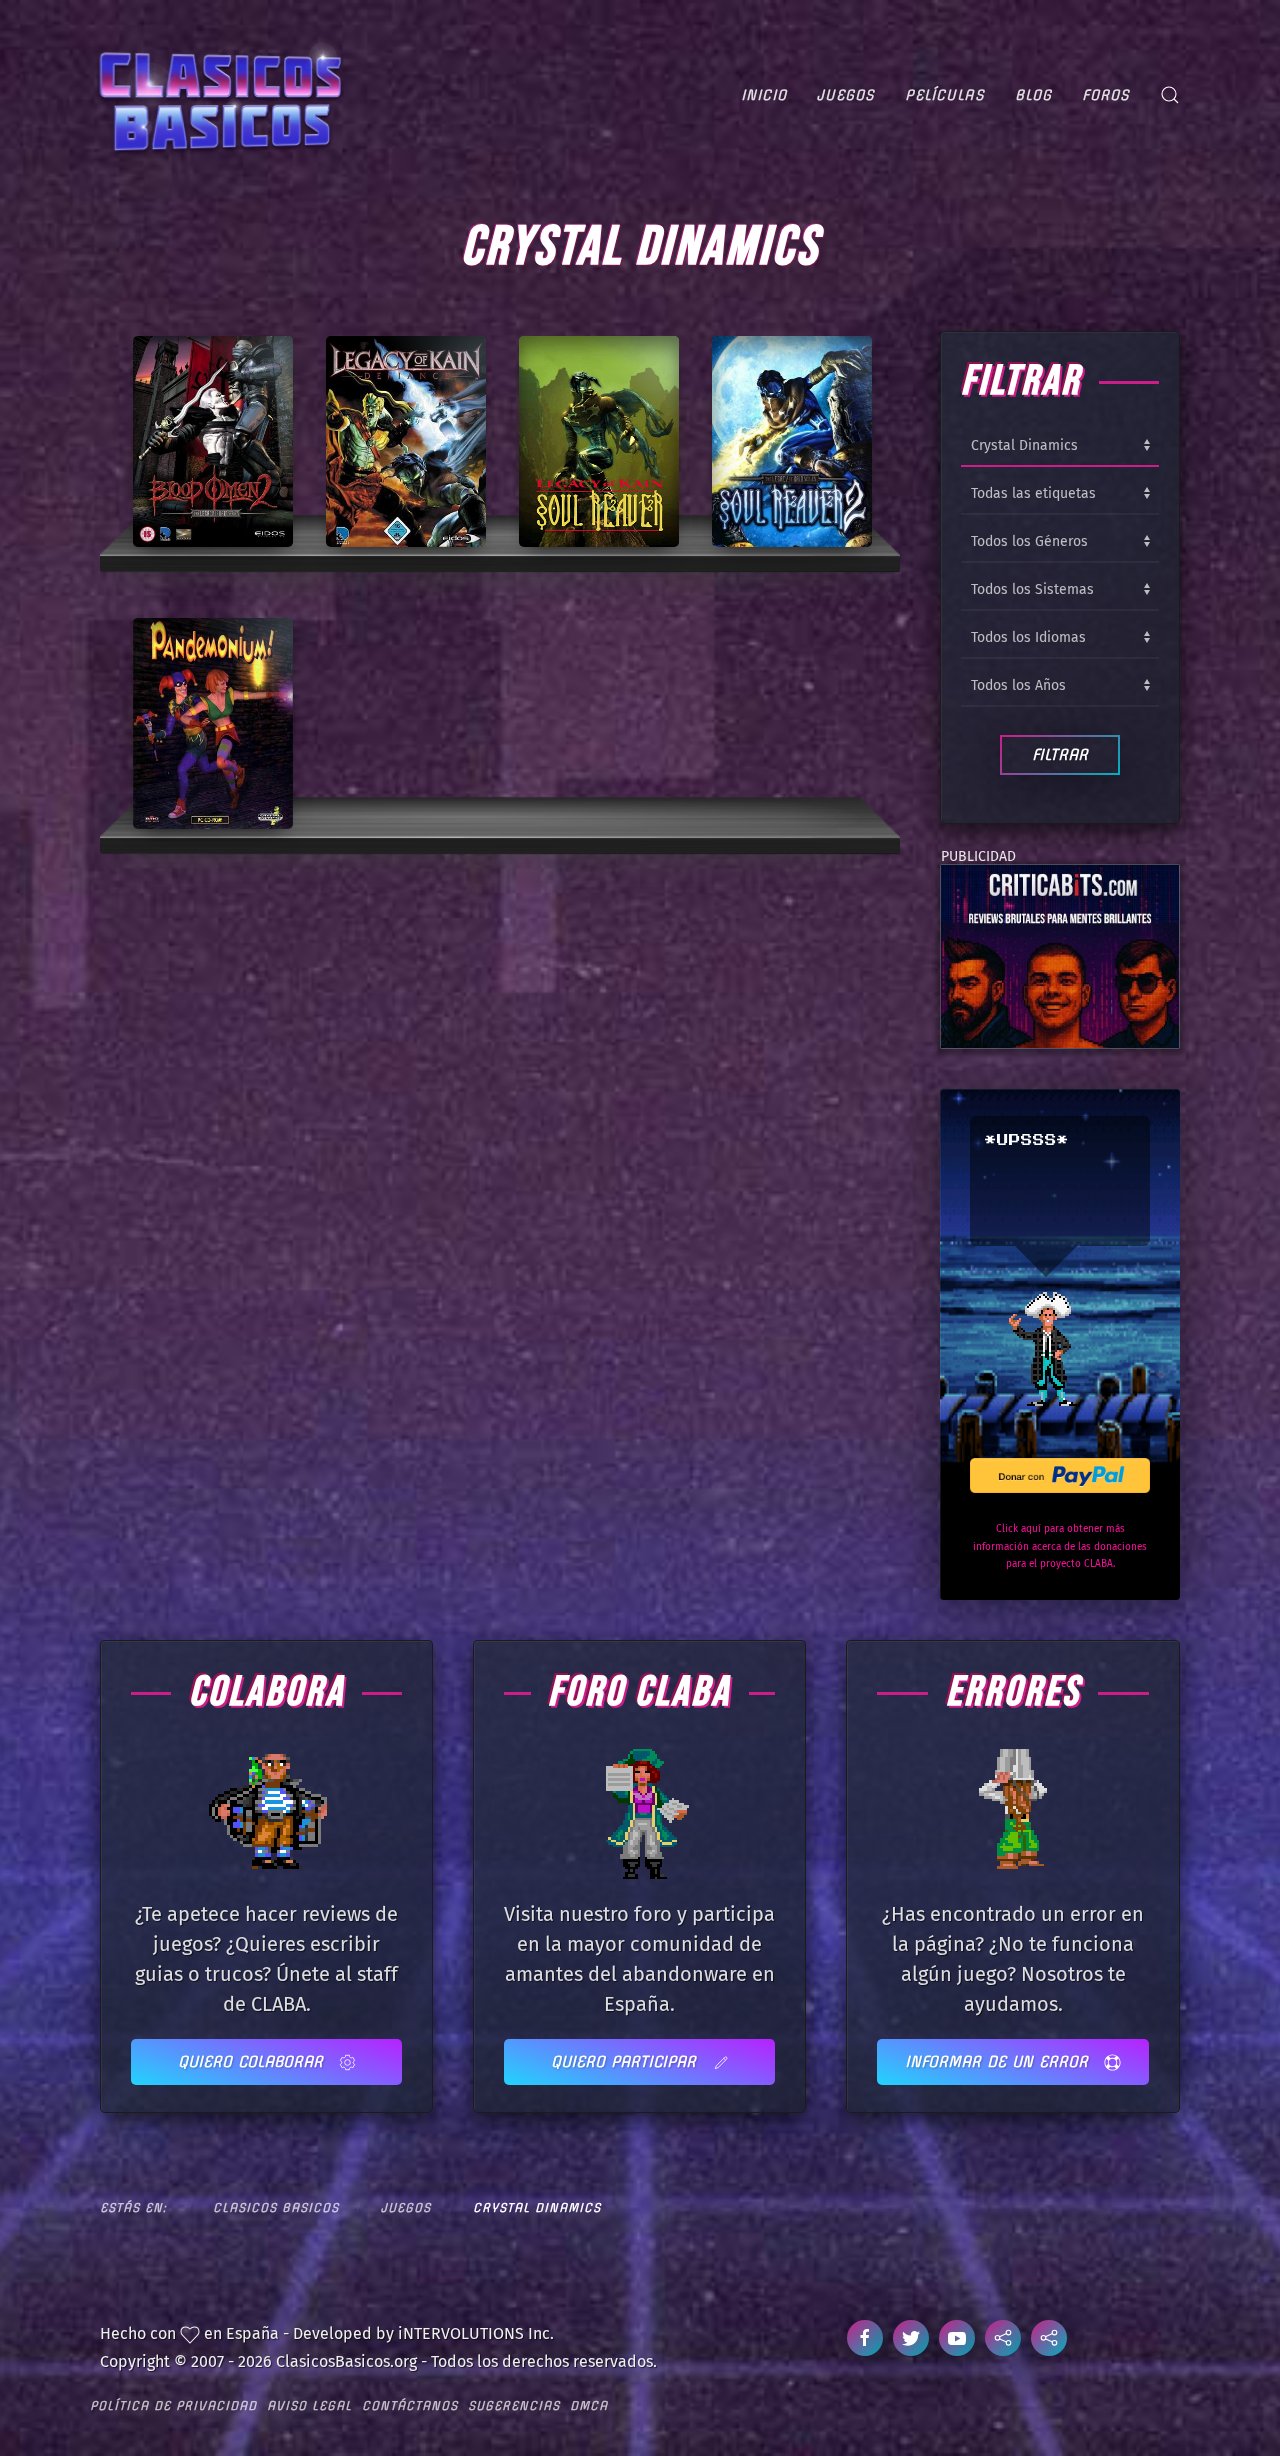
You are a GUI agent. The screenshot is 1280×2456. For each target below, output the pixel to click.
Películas (945, 95)
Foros (1106, 95)
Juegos (846, 95)
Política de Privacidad (173, 2405)
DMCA (589, 2405)
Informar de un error (999, 2061)
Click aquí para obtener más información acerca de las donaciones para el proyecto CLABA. (1060, 1546)
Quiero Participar (626, 2061)
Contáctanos (410, 2405)
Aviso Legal (309, 2405)
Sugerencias (514, 2405)
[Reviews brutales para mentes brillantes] (1060, 955)
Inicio (764, 95)
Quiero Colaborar (253, 2061)
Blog (1033, 95)
